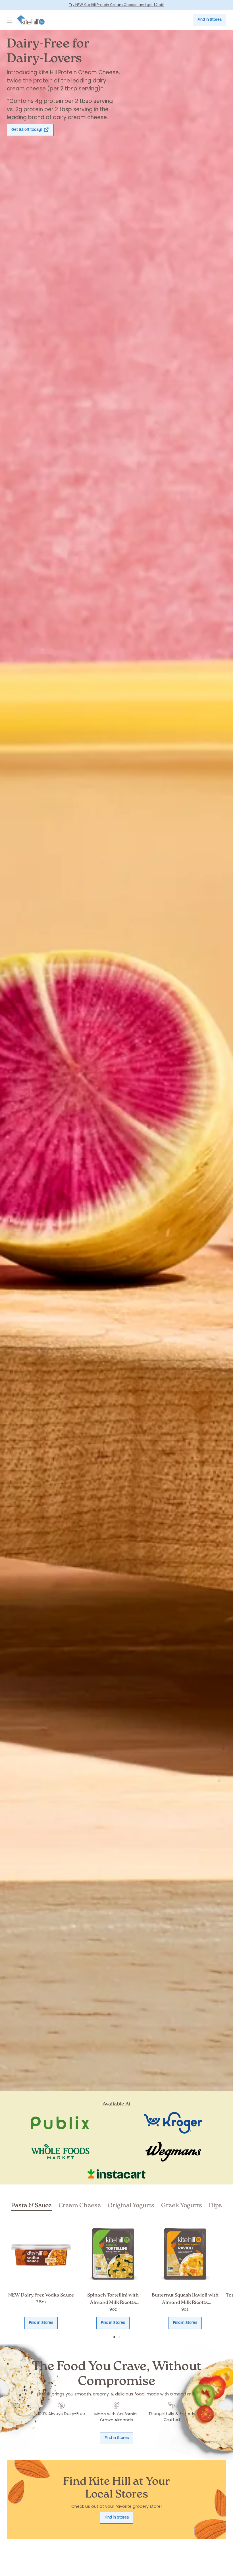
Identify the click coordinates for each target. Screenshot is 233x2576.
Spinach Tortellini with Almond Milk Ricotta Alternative (113, 2302)
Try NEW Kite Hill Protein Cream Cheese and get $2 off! (117, 5)
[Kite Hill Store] (31, 20)
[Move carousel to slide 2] (119, 2337)
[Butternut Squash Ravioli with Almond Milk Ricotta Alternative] (185, 2254)
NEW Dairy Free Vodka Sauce (41, 2295)
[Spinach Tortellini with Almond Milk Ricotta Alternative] (113, 2254)
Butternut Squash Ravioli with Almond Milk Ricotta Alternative (185, 2302)
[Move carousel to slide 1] (114, 2337)
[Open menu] (10, 20)
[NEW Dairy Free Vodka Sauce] (41, 2254)
